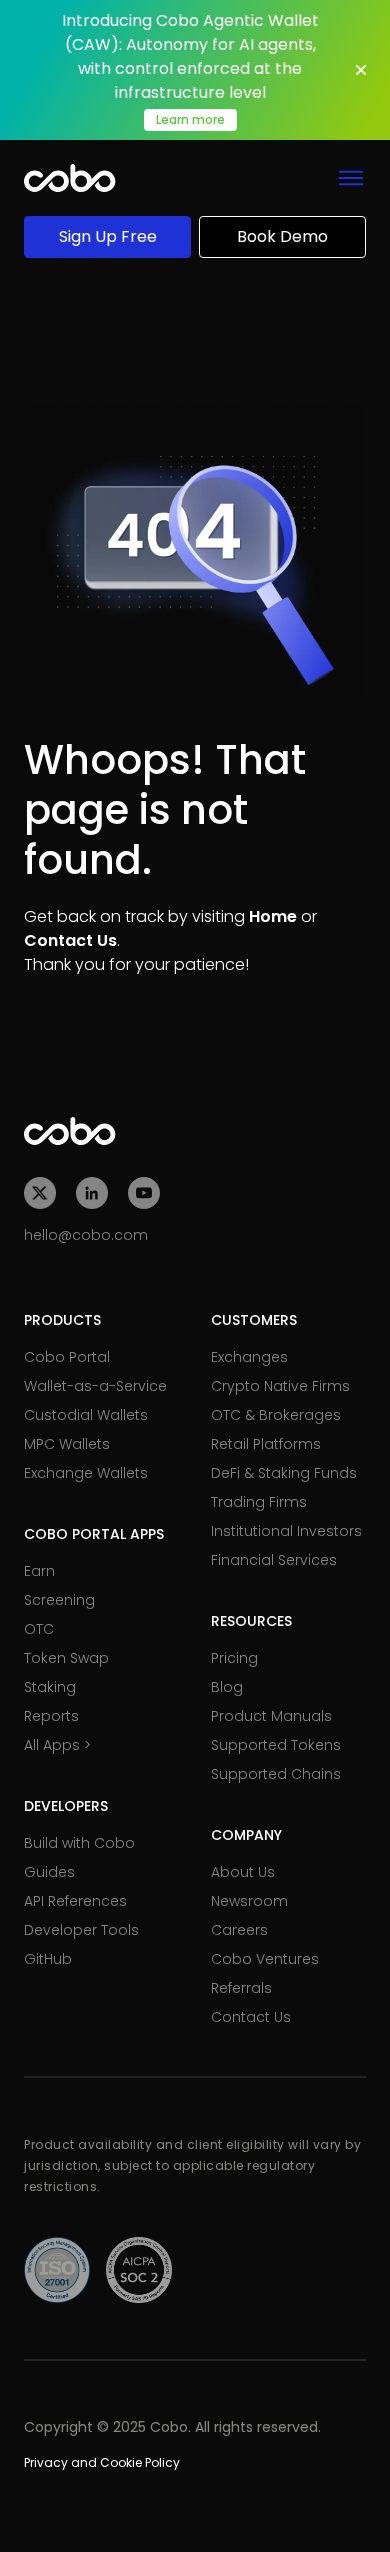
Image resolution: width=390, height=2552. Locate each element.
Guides (49, 1872)
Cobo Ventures (265, 1959)
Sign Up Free (108, 236)
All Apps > (57, 1745)
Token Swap (66, 1658)
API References (75, 1901)
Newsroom (249, 1901)
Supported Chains (276, 1774)
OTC (39, 1629)
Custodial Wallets (86, 1415)
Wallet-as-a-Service (95, 1386)
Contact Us (70, 940)
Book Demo (282, 236)
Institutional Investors (286, 1531)
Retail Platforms (266, 1444)
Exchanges (249, 1357)
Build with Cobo (79, 1843)
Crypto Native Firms (280, 1386)
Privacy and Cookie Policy (102, 2462)
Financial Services (274, 1560)
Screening (59, 1600)
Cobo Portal (67, 1357)
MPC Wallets (67, 1444)
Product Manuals (271, 1716)
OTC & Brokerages (276, 1415)
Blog (227, 1687)
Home (273, 916)
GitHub (48, 1959)
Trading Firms (259, 1502)
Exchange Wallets (86, 1473)
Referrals (241, 1988)
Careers (239, 1930)
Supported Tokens (276, 1745)
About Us (243, 1872)
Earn (39, 1571)
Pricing (234, 1658)
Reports (51, 1716)
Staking (50, 1687)
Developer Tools (81, 1930)
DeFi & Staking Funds (284, 1473)
